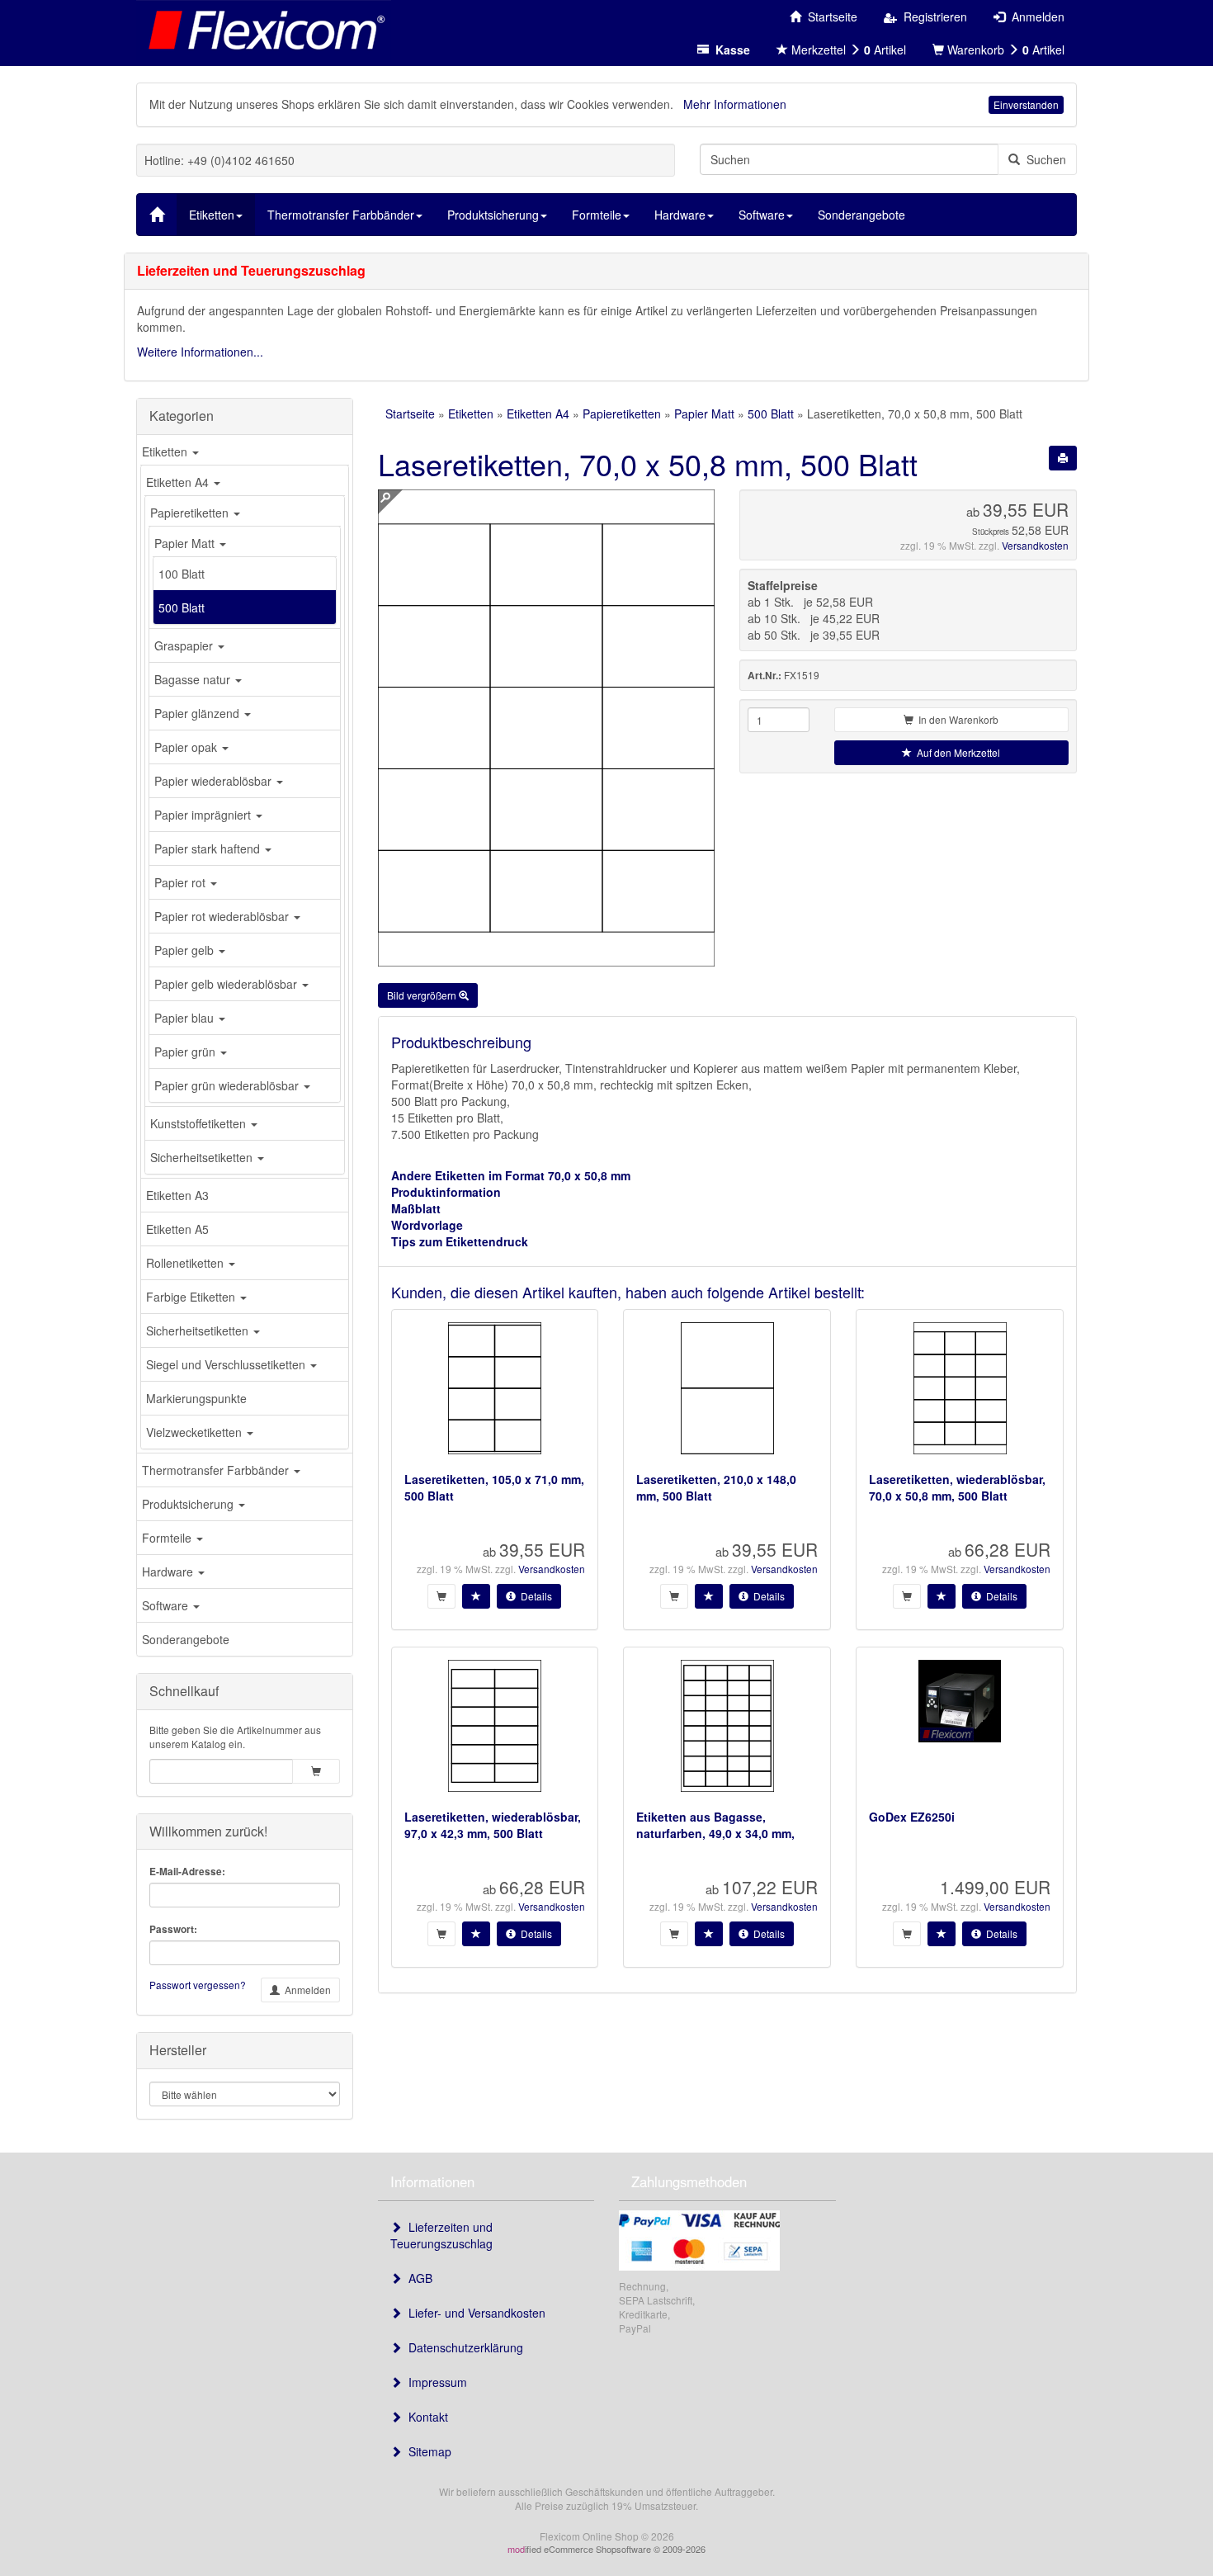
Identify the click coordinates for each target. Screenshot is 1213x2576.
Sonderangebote (186, 1639)
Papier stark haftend (209, 848)
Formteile (168, 1538)
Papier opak (187, 747)
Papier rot (182, 882)
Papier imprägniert (204, 815)
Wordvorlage (427, 1225)
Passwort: (173, 1929)
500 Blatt (182, 607)
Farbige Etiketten (192, 1297)
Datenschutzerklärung (463, 2347)
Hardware (169, 1572)
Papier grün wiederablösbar (228, 1085)
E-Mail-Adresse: (187, 1872)
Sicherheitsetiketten (203, 1157)
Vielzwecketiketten (196, 1432)
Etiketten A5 (177, 1229)
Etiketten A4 (179, 482)
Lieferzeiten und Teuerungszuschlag (441, 2235)
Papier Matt (186, 543)
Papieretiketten (191, 513)
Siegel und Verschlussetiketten (227, 1364)
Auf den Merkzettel (956, 752)
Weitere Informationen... (200, 352)
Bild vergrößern (423, 995)
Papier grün (186, 1052)
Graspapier (185, 645)
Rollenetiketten (186, 1263)
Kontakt (425, 2417)
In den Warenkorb (956, 719)
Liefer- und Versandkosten (474, 2313)
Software (167, 1605)
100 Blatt (182, 574)
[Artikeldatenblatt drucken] (1063, 458)
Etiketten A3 (177, 1195)
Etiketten (166, 451)
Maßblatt (416, 1208)
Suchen (1043, 159)
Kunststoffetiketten (200, 1123)
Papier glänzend (198, 713)
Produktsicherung (189, 1504)
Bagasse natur (194, 679)
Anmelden (305, 1990)
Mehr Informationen (735, 104)
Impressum (434, 2382)
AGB (417, 2278)
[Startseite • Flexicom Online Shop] (264, 29)
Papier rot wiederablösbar (223, 916)
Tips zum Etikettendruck (460, 1241)
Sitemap (427, 2451)
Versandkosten (1035, 545)
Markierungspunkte (196, 1398)
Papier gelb (186, 950)
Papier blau (186, 1018)
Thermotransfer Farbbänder (217, 1470)
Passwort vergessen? (198, 1985)
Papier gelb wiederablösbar (227, 984)
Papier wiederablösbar (215, 781)
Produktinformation (446, 1192)
